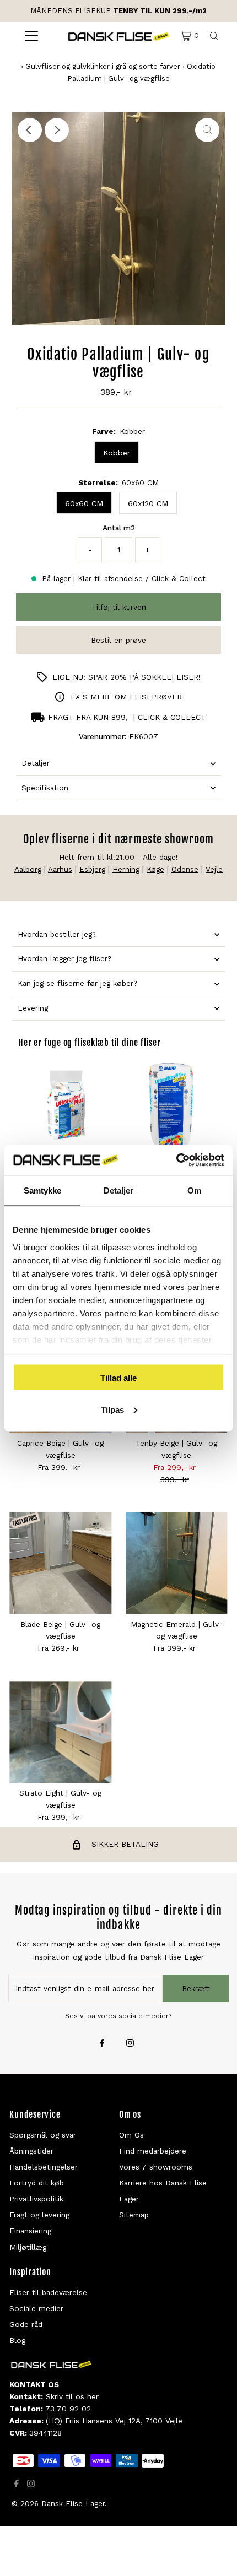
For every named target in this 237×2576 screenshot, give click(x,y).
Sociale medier (36, 2308)
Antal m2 (119, 528)
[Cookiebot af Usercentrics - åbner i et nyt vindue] (176, 1160)
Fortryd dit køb (37, 2183)
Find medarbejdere (153, 2151)
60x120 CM (148, 503)
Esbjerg (92, 869)
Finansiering (30, 2231)
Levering (33, 1008)
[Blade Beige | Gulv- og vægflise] (60, 1563)
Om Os (131, 2135)
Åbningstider (31, 2151)
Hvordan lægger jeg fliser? (64, 958)
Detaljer (36, 763)
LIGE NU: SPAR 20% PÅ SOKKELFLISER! (126, 677)
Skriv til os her (72, 2396)
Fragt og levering (39, 2215)
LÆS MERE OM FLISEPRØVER (126, 697)
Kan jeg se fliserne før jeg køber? (77, 983)
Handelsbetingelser (44, 2167)
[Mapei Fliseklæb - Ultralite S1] (171, 1105)
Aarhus (60, 869)
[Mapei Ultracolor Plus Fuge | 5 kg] (66, 1105)
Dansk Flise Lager (73, 2503)
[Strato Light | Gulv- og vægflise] (60, 1732)
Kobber (117, 453)
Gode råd (26, 2324)
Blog (17, 2340)
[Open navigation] (32, 36)
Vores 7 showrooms (156, 2167)
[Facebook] (102, 2044)
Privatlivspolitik (36, 2199)
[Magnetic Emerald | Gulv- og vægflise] (177, 1563)
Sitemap (134, 2215)
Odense (185, 869)
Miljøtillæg (28, 2247)
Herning (126, 869)
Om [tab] (194, 1191)
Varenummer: (103, 736)
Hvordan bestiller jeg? (57, 934)
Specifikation (45, 788)
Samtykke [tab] (43, 1191)
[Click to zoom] (207, 130)
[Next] (57, 130)
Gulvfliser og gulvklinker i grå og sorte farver (103, 66)
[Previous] (30, 130)
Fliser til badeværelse (48, 2292)
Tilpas (112, 1409)
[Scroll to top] (215, 2554)
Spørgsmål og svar (43, 2135)
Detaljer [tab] (119, 1191)
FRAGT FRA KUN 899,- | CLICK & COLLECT (127, 717)
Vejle (214, 869)
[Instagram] (130, 2044)
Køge (155, 869)
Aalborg (28, 869)
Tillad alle (118, 1378)
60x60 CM (84, 503)
